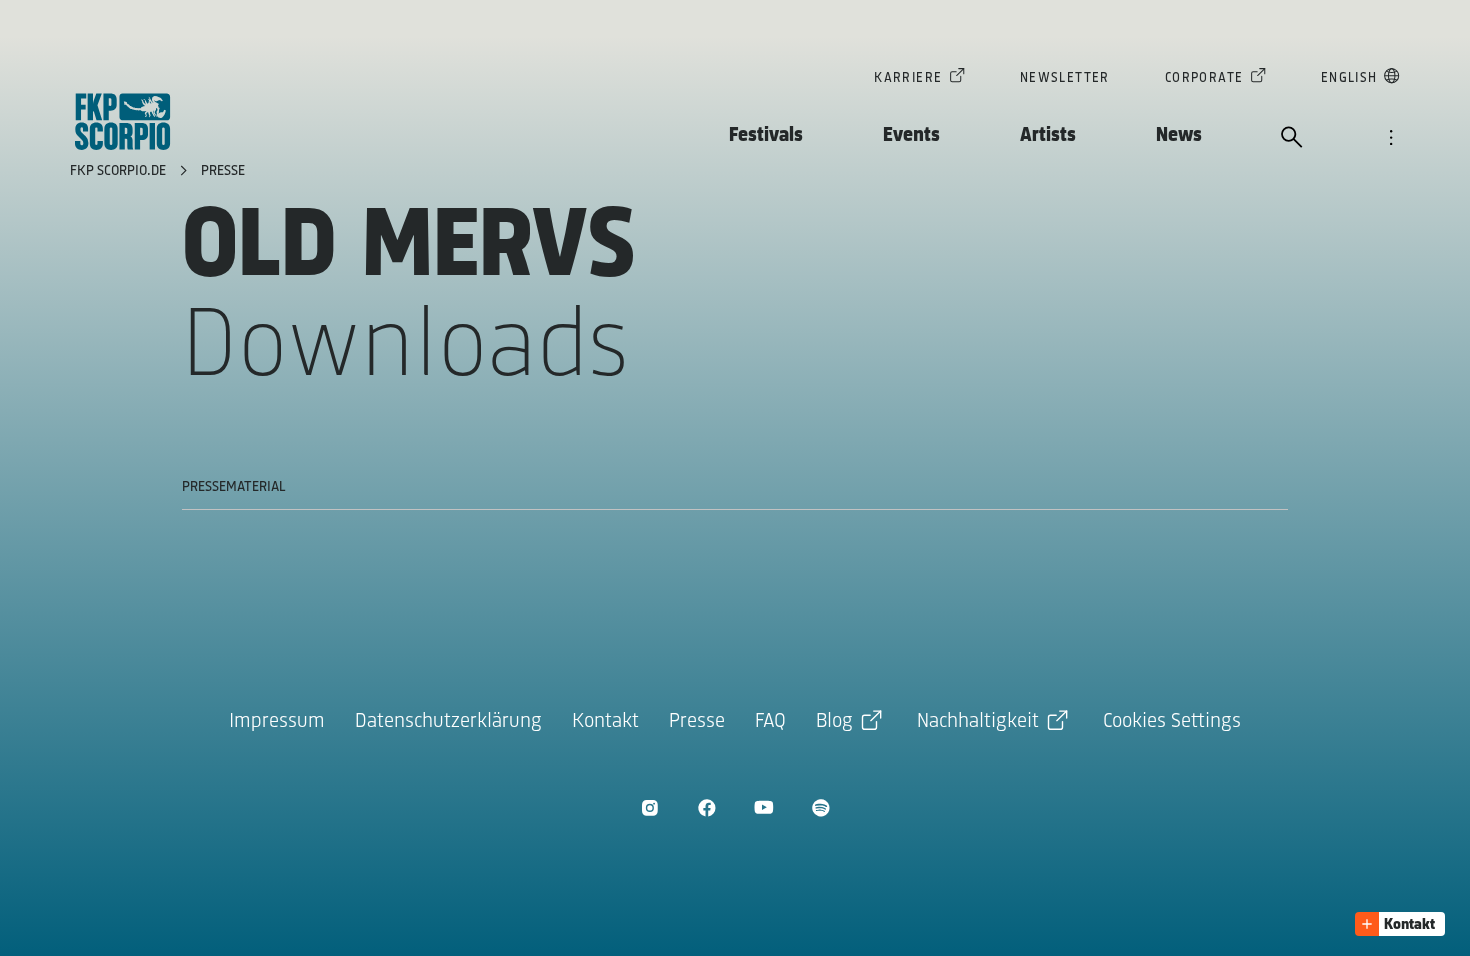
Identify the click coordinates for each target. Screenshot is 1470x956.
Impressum (277, 721)
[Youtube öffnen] (763, 807)
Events (911, 135)
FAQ (770, 721)
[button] (1400, 924)
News (1179, 135)
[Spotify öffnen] (820, 807)
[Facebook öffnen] (706, 807)
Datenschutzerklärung (448, 721)
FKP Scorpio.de (120, 171)
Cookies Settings (1172, 721)
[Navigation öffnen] (1391, 139)
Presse (223, 171)
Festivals (766, 135)
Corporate (1204, 78)
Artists (1048, 135)
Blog (834, 721)
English (1349, 78)
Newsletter (1065, 78)
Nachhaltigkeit (978, 721)
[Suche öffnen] (1292, 139)
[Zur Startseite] (123, 121)
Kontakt (605, 721)
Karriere (908, 78)
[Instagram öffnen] (649, 807)
